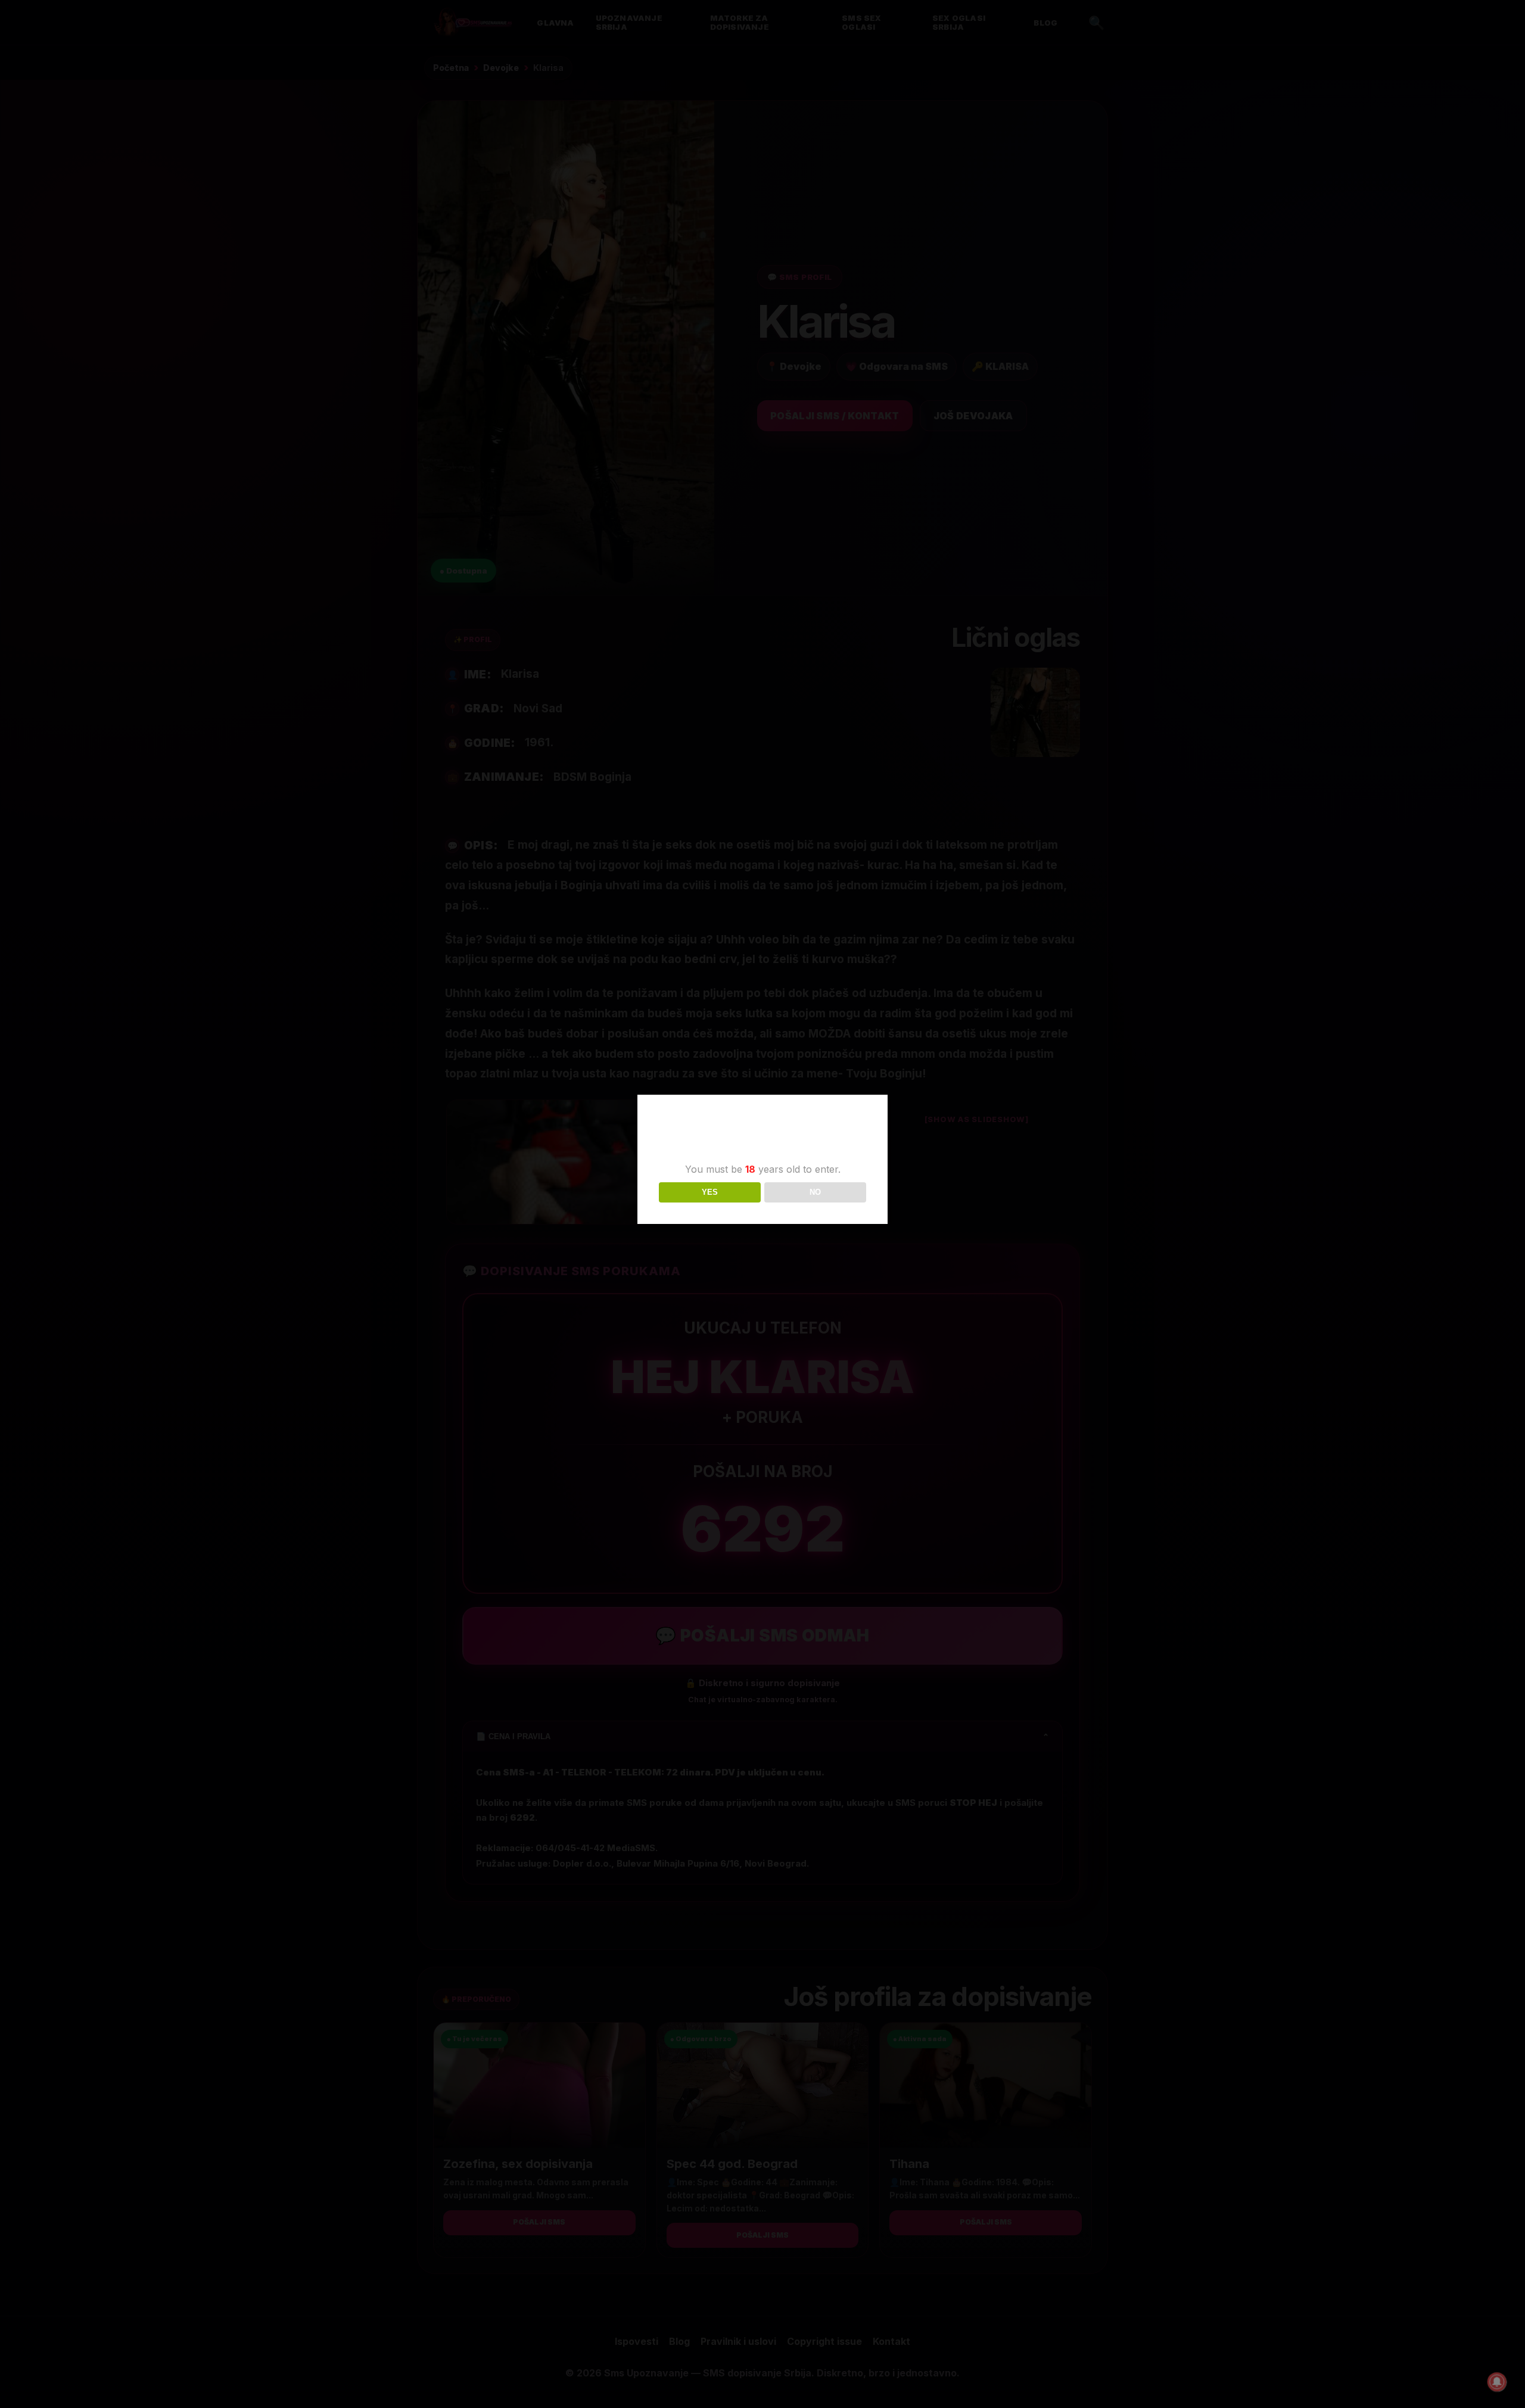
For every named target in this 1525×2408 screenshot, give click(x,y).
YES (710, 1192)
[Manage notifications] (1497, 2382)
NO (815, 1192)
